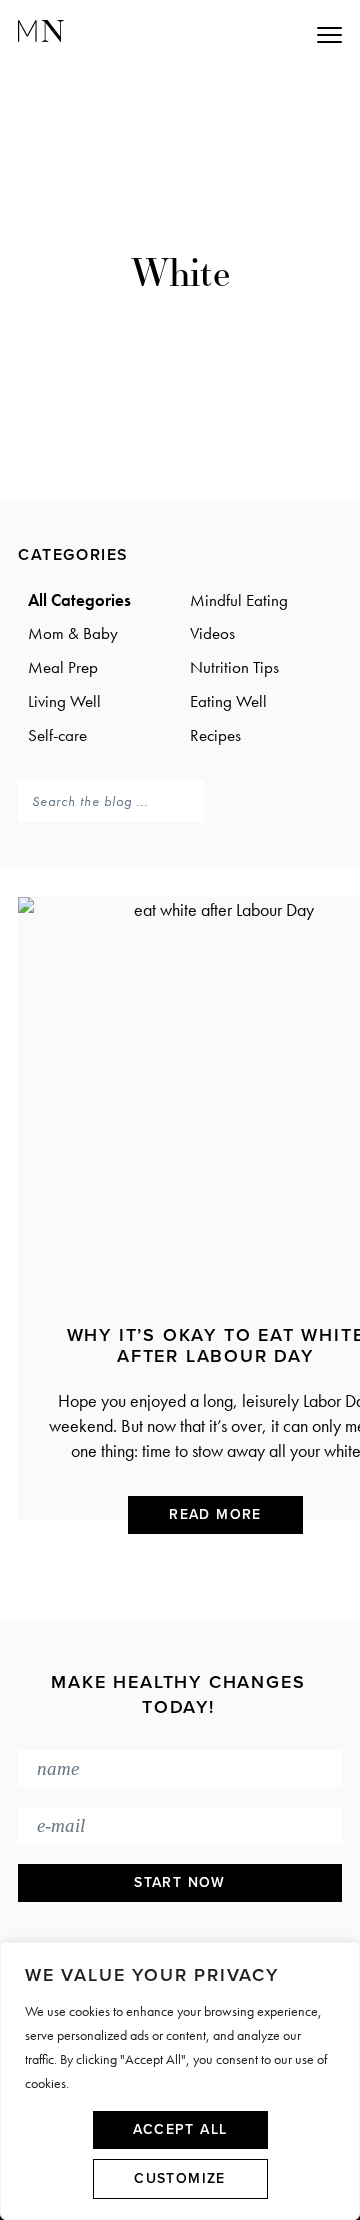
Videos (212, 633)
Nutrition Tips (234, 667)
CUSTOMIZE (180, 2178)
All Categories (79, 600)
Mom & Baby (73, 633)
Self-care (57, 735)
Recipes (215, 735)
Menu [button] (240, 33)
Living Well (64, 701)
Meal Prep (63, 667)
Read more (215, 1514)
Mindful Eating (239, 600)
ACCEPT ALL (180, 2129)
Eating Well (228, 701)
